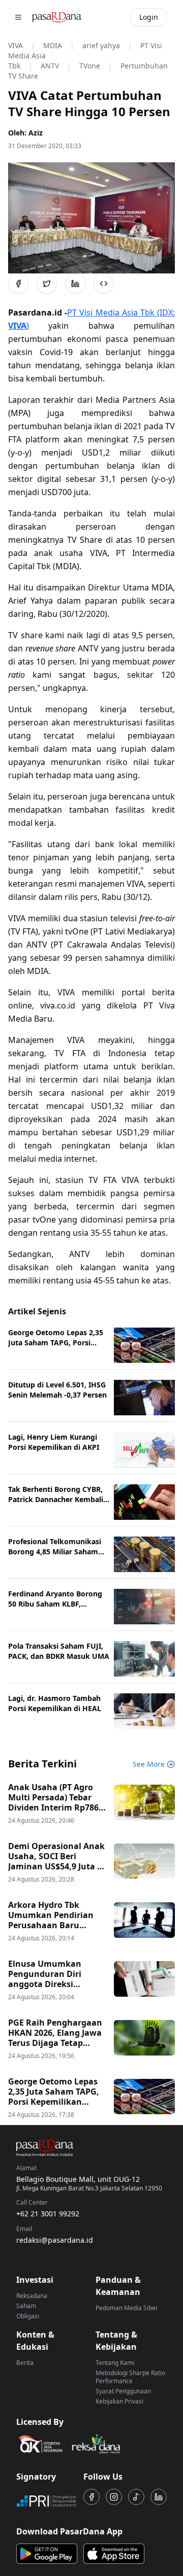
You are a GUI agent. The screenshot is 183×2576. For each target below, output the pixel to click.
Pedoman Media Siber (127, 2308)
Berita (25, 2363)
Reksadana (32, 2296)
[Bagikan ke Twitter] (47, 284)
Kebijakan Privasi (119, 2401)
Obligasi (28, 2316)
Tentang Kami (115, 2363)
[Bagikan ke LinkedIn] (75, 284)
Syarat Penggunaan (123, 2391)
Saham (26, 2306)
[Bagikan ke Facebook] (18, 284)
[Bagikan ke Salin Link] (104, 284)
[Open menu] (18, 17)
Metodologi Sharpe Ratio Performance (130, 2377)
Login (149, 17)
